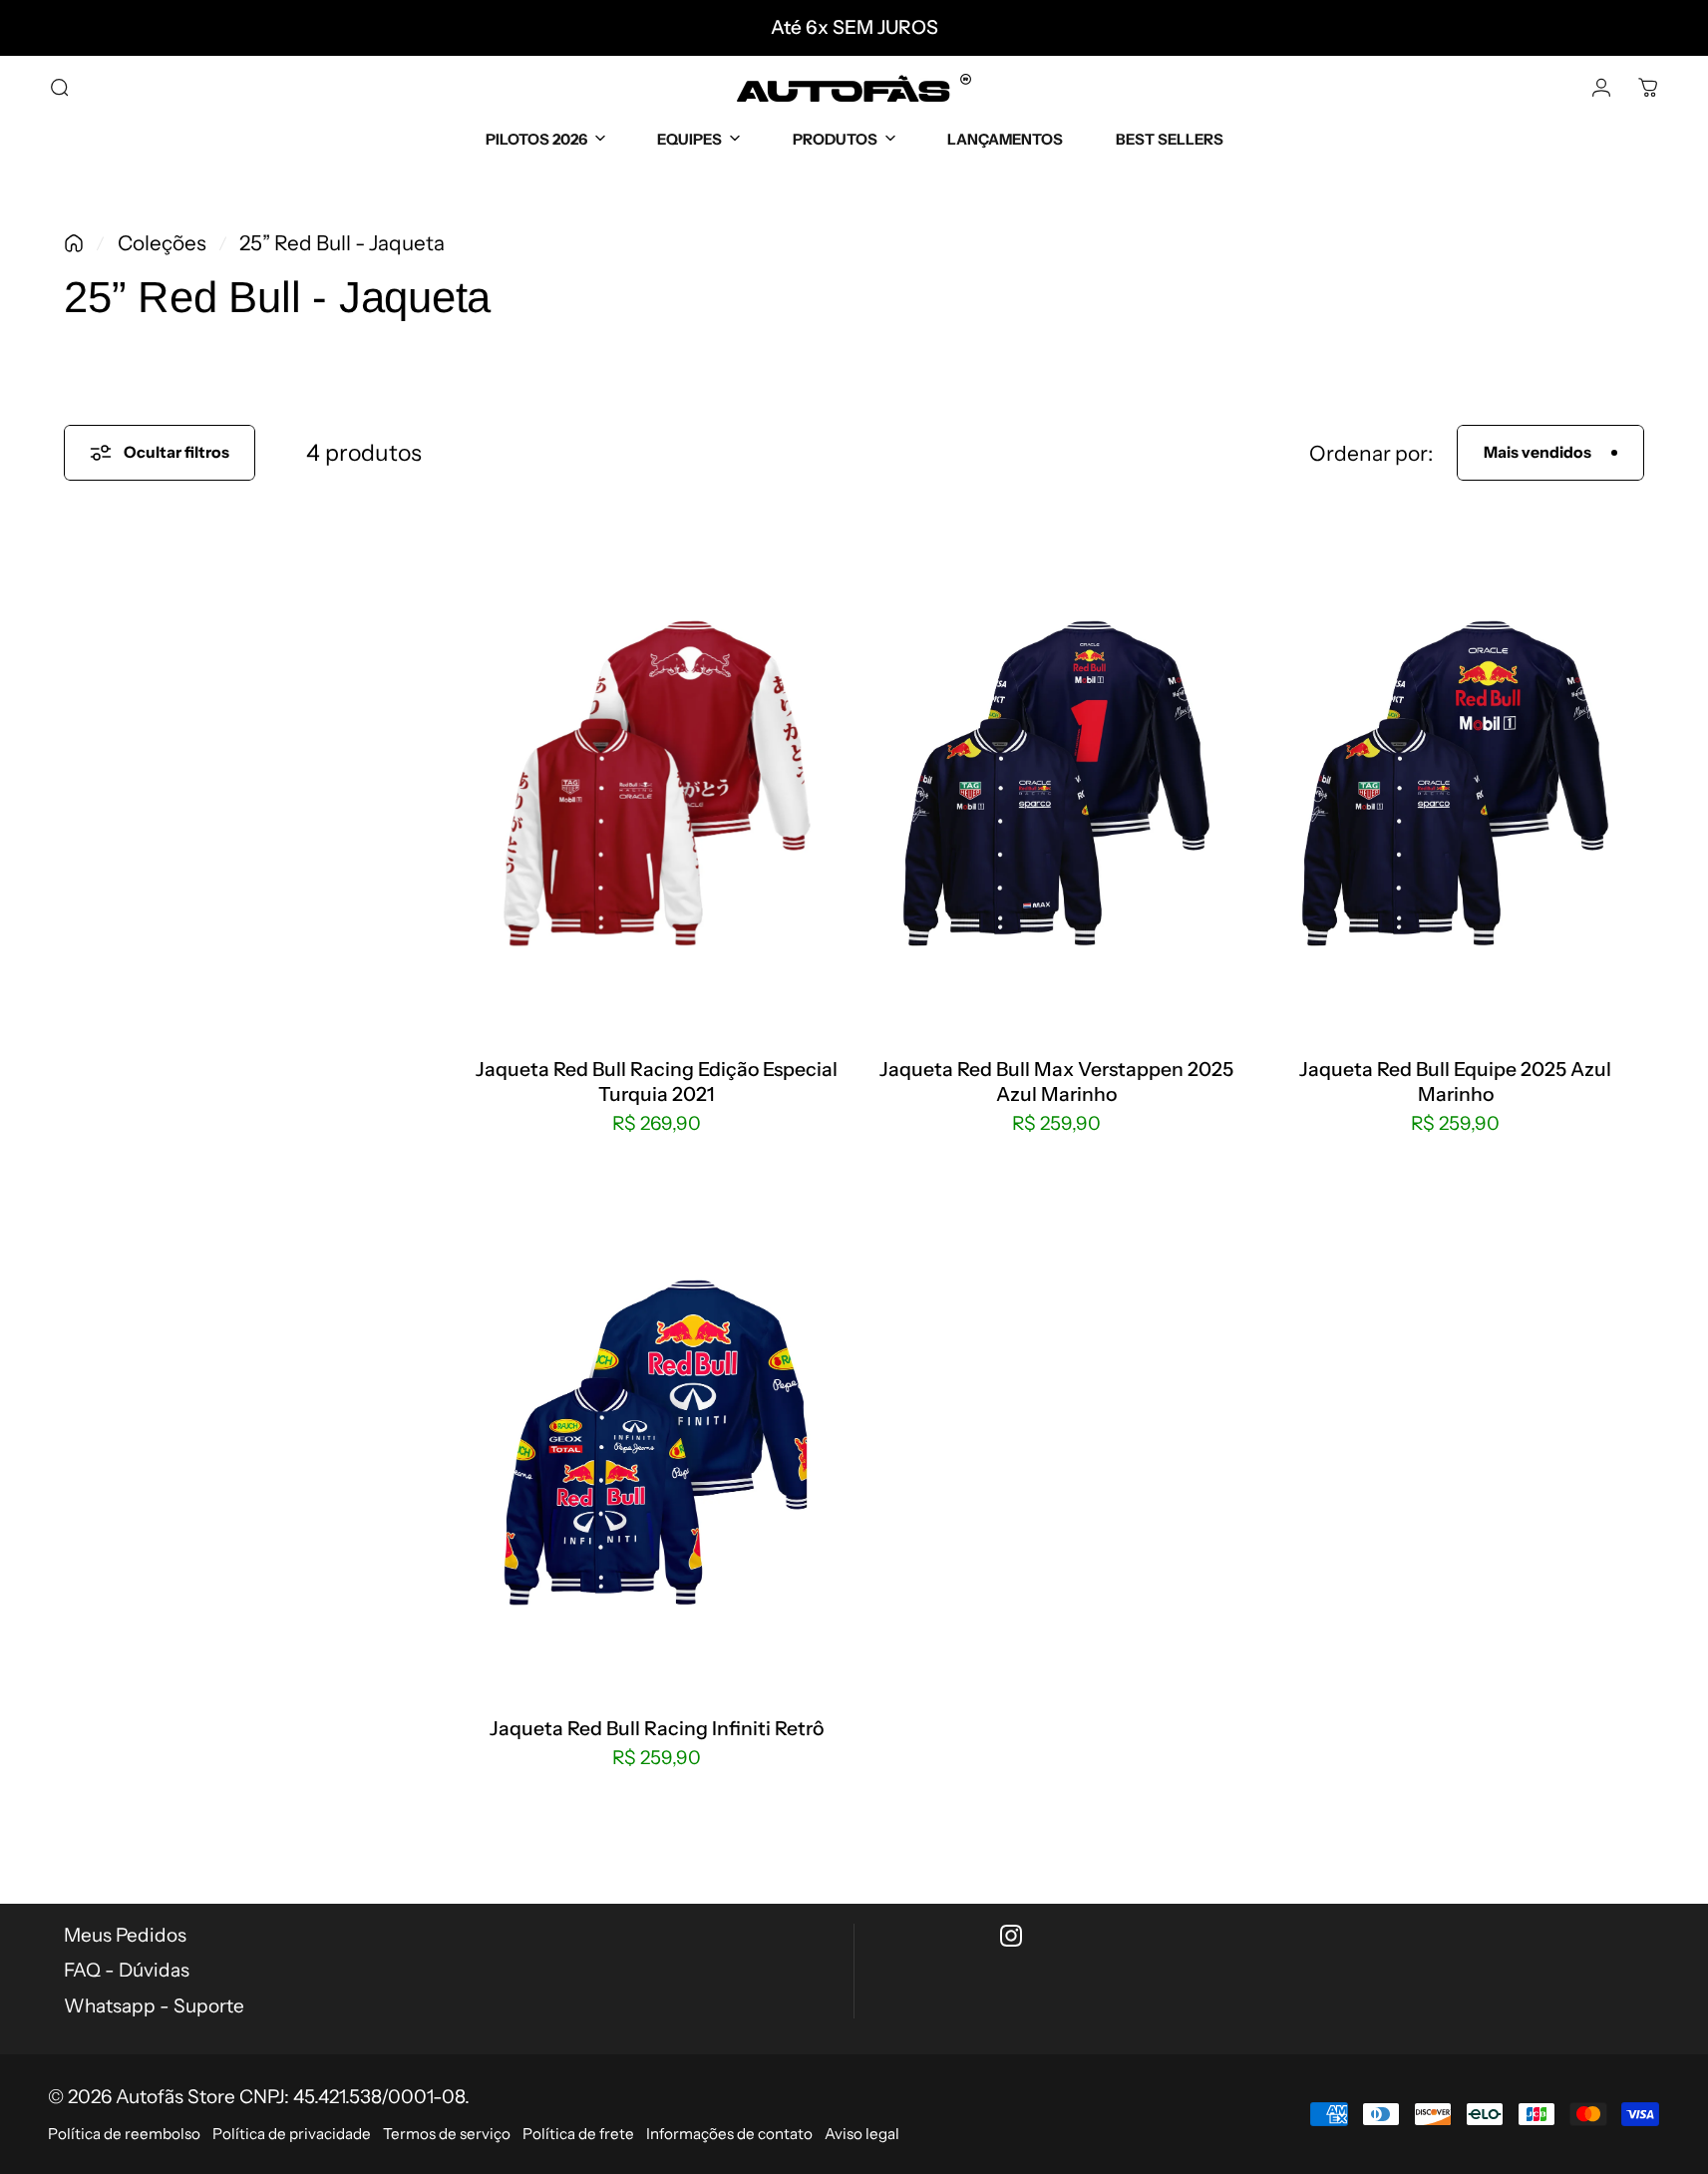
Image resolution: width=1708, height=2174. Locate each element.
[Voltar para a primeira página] (74, 243)
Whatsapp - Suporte (154, 2006)
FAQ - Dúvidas (127, 1970)
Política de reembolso (124, 2134)
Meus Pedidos (125, 1935)
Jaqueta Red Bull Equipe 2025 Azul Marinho (1455, 1081)
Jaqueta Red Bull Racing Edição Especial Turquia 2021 (657, 1081)
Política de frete (578, 2134)
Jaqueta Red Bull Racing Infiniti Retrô (657, 1728)
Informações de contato (729, 2134)
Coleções (162, 243)
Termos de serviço (447, 2134)
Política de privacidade (292, 2134)
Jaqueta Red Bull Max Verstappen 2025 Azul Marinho (1056, 1081)
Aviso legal (862, 2134)
